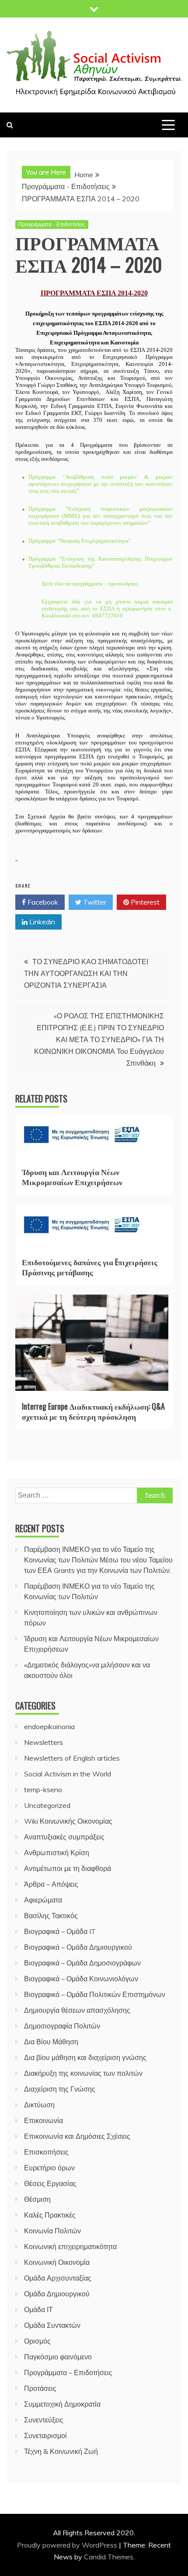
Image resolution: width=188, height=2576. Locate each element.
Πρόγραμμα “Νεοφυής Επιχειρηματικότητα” (80, 541)
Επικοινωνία (44, 2120)
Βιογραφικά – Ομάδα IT (60, 1931)
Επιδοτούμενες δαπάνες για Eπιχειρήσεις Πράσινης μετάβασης (90, 1267)
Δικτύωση (39, 2105)
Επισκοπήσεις (46, 2152)
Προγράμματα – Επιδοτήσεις (68, 2372)
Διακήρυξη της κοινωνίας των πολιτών (83, 2073)
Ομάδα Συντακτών (52, 2325)
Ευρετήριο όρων (49, 2168)
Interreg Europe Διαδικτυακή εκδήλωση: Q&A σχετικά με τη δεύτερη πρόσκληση (93, 1411)
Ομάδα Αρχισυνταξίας (58, 2278)
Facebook (42, 902)
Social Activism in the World (68, 1774)
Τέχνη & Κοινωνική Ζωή (61, 2451)
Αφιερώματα (43, 1900)
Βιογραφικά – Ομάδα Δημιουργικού (78, 1947)
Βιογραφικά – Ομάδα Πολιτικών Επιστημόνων (95, 1994)
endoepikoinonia (49, 1727)
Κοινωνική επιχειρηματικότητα (70, 2246)
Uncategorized (47, 1805)
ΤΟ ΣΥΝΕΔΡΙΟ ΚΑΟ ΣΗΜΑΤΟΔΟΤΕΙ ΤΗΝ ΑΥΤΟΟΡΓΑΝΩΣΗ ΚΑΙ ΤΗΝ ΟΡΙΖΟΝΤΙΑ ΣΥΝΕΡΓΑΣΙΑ (86, 973)
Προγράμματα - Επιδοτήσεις (52, 224)
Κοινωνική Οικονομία (57, 2262)
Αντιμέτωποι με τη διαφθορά (68, 1868)
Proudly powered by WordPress (68, 2545)
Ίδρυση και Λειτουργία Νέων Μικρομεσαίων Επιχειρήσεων (72, 1177)
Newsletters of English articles (72, 1758)
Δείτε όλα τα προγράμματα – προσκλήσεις (90, 584)
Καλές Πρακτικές (50, 2215)
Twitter (94, 902)
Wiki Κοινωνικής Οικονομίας (68, 1821)
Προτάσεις (40, 2388)
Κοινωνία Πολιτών (52, 2231)
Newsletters (44, 1742)
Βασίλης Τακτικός (51, 1916)
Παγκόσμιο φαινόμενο (58, 2357)
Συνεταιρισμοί (45, 2436)
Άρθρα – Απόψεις (51, 1884)
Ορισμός (37, 2341)
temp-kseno (43, 1790)
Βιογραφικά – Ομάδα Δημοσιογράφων (82, 1963)
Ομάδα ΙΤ (38, 2309)
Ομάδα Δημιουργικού (57, 2294)
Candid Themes (109, 2557)
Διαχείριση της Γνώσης (60, 2089)
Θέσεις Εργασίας (50, 2183)
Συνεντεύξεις (44, 2420)
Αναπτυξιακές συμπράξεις (64, 1837)
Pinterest (144, 902)
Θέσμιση (37, 2199)
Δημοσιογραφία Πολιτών (62, 2026)
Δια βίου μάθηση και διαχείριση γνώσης (85, 2057)
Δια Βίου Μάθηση (51, 2042)
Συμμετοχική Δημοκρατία (62, 2404)
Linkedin (41, 922)
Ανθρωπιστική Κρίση (57, 1853)
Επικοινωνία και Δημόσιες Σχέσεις (77, 2136)
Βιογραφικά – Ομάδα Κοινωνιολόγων (81, 1979)
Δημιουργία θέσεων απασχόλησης (77, 2010)
